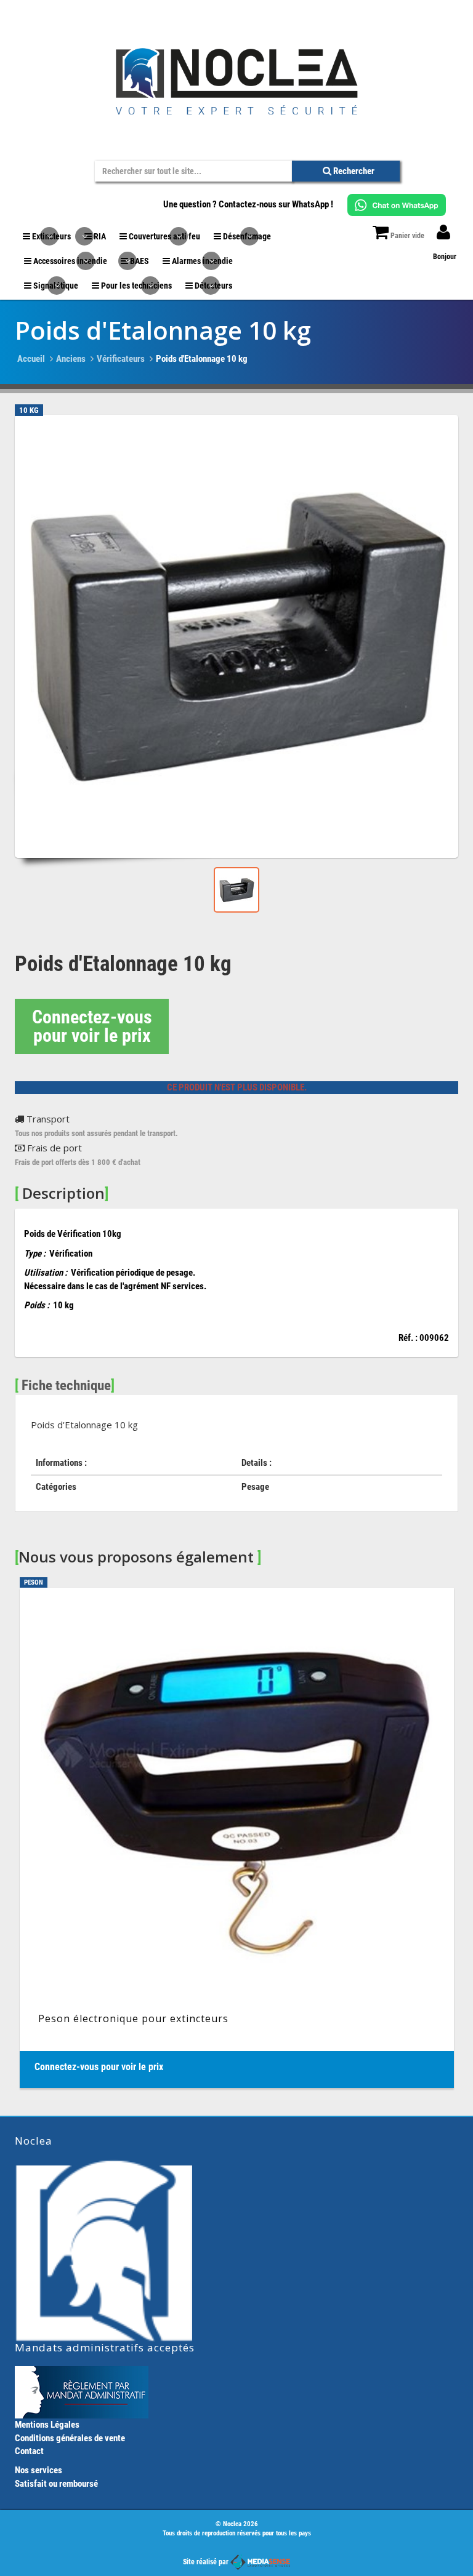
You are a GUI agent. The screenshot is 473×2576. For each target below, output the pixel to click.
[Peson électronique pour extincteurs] (237, 1838)
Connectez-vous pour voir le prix (92, 1026)
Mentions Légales (47, 2425)
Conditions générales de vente (70, 2438)
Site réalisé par (207, 2562)
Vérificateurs (121, 359)
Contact (29, 2451)
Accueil (31, 359)
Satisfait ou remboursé (56, 2484)
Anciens (71, 359)
